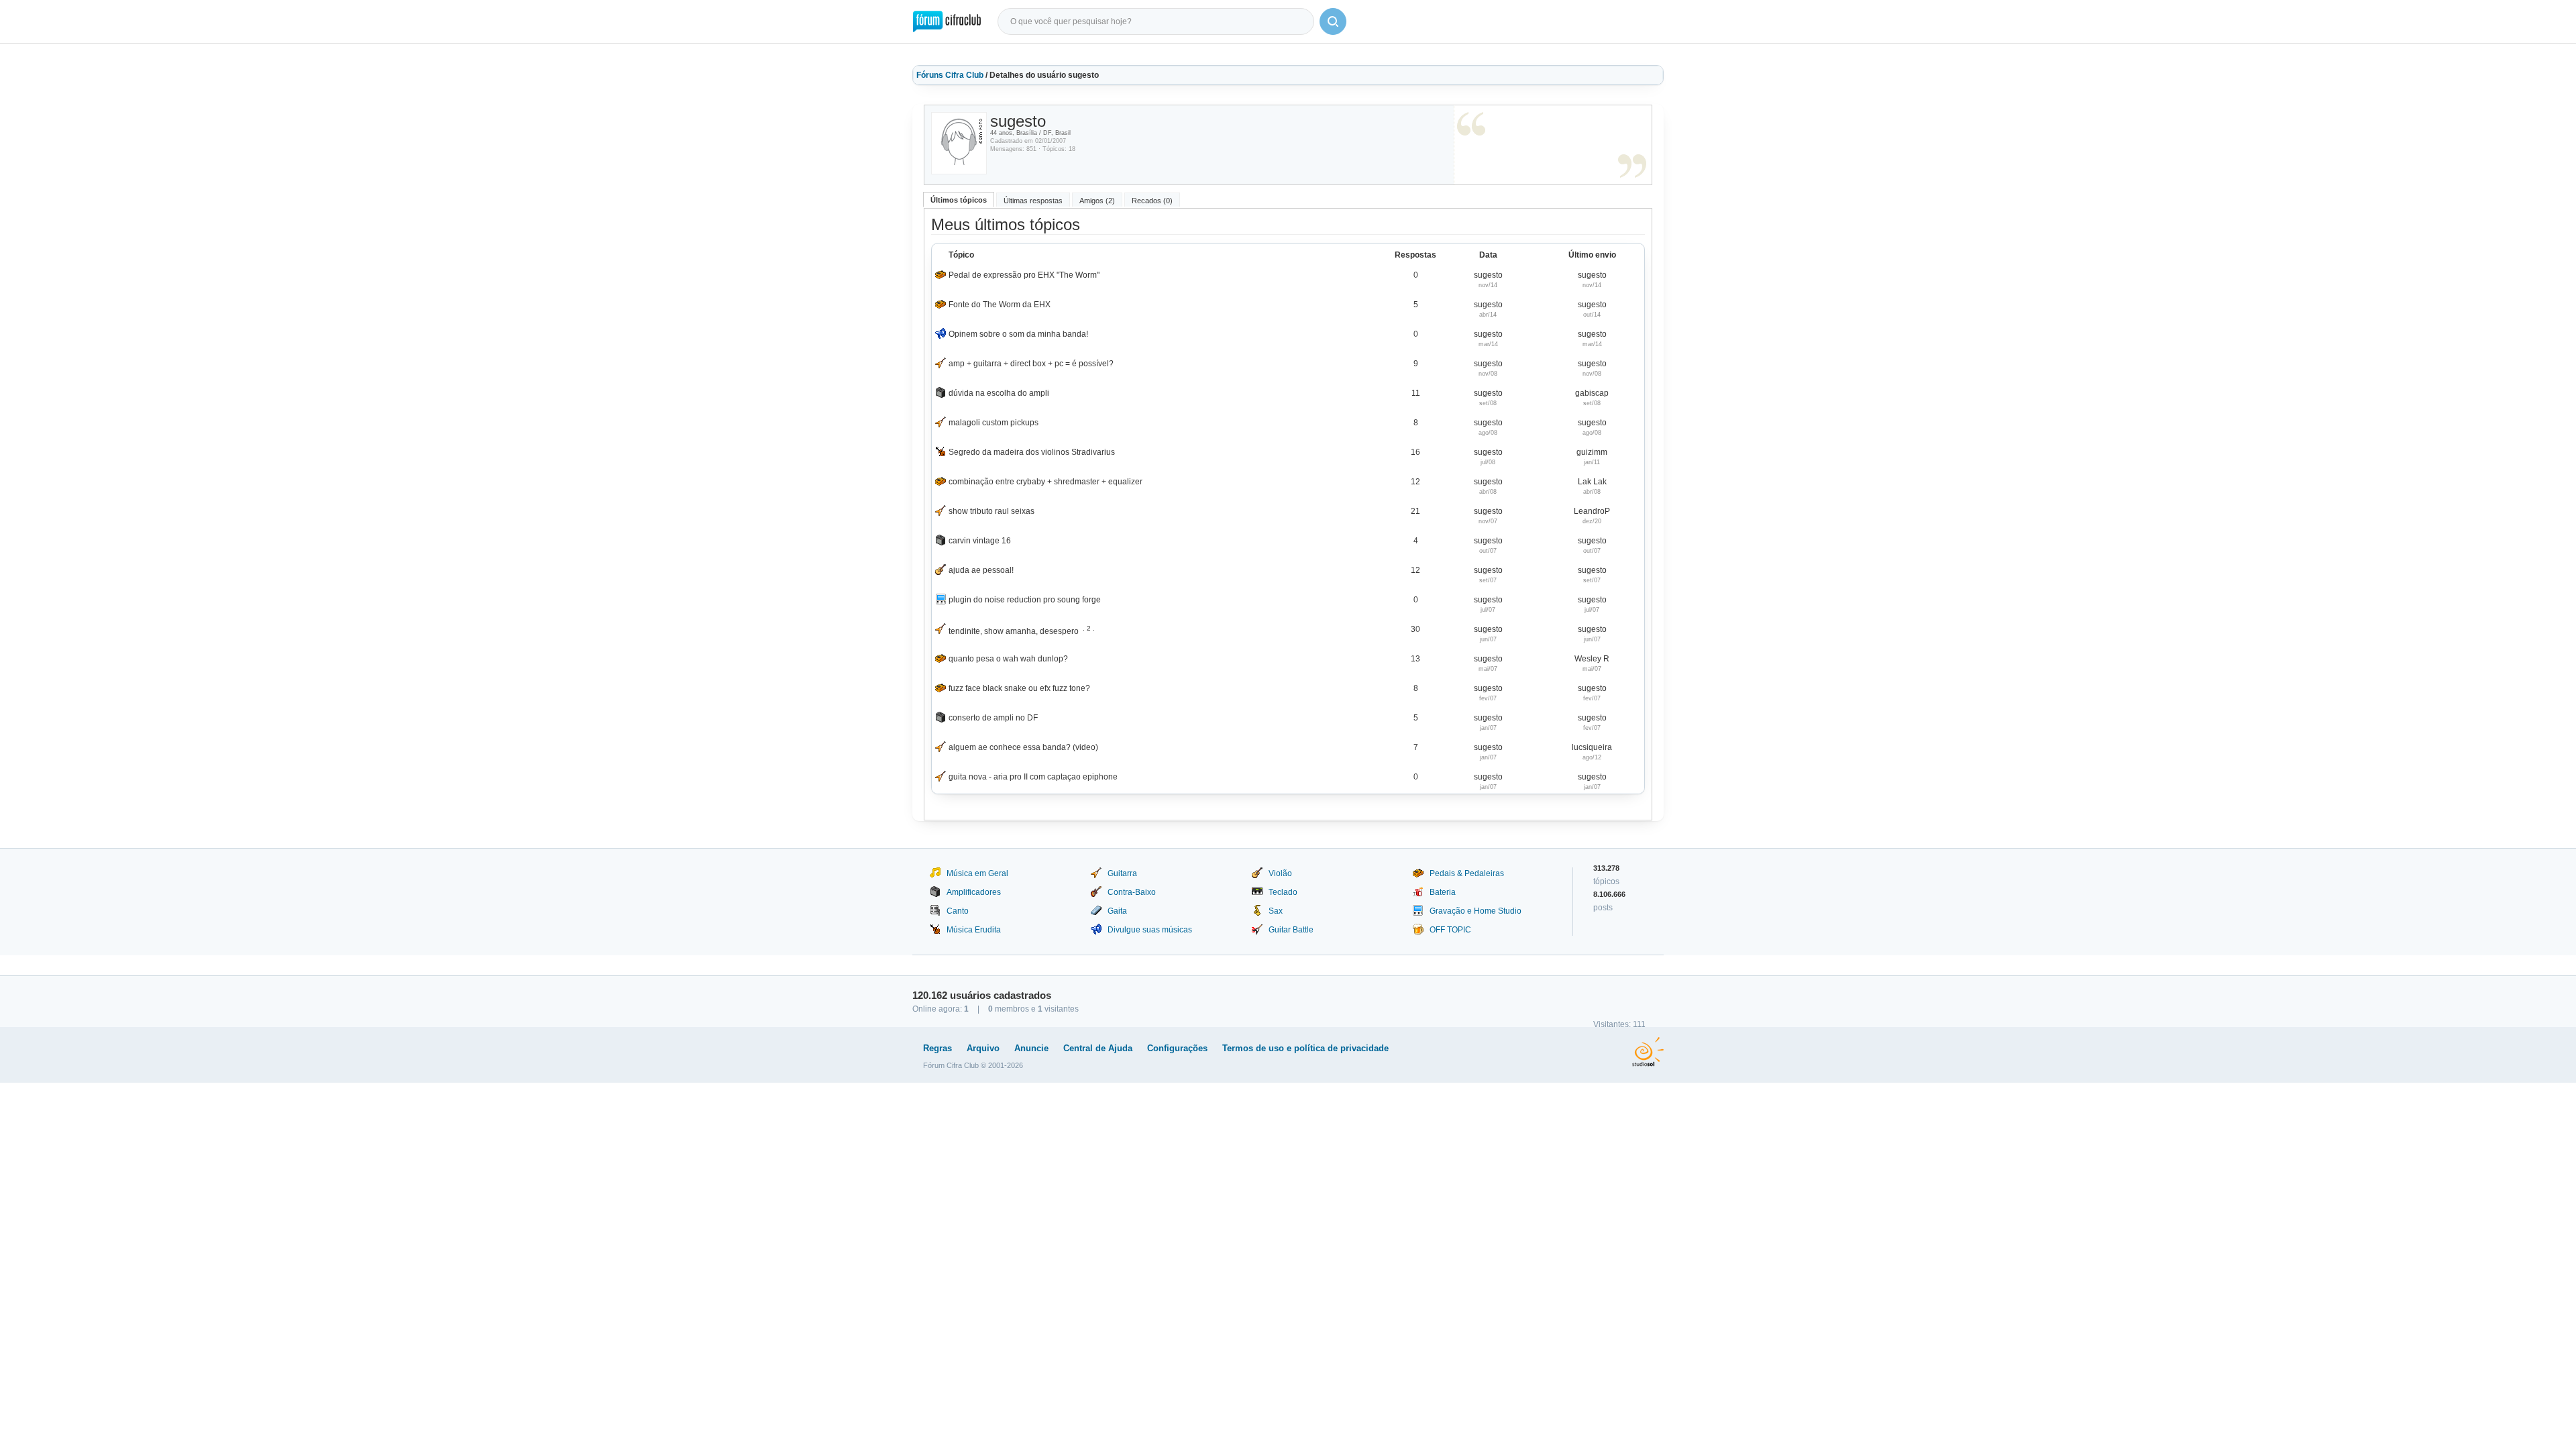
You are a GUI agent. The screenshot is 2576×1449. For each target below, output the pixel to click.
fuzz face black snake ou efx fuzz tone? (1019, 688)
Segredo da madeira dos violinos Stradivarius (1032, 452)
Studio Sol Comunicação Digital (1648, 1052)
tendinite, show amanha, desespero (1014, 631)
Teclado (1283, 892)
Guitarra (1122, 873)
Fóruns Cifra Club (950, 75)
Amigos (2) (1097, 201)
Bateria (1443, 892)
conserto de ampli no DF (993, 718)
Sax (1276, 911)
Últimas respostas (1033, 201)
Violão (1280, 873)
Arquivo (983, 1048)
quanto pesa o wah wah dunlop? (1008, 659)
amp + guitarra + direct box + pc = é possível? (1031, 364)
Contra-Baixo (1132, 892)
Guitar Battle (1291, 930)
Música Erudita (974, 930)
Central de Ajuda (1098, 1048)
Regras (937, 1048)
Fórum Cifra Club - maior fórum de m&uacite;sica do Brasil (947, 21)
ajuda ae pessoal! (981, 570)
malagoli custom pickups (994, 423)
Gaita (1117, 911)
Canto (958, 911)
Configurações (1177, 1048)
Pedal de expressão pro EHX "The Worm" (1024, 275)
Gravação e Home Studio (1475, 911)
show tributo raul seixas (991, 511)
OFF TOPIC (1450, 930)
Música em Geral (977, 873)
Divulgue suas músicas (1150, 930)
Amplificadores (974, 892)
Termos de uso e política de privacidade (1305, 1048)
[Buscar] (1333, 21)
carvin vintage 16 (980, 541)
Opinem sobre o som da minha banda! (1018, 334)
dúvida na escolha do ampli (999, 393)
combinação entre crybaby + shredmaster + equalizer (1045, 482)
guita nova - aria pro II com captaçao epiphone (1033, 777)
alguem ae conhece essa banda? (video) (1023, 747)
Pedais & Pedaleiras (1467, 873)
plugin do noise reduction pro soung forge (1025, 600)
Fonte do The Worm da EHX (1000, 305)
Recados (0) (1152, 201)
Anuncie (1031, 1048)
